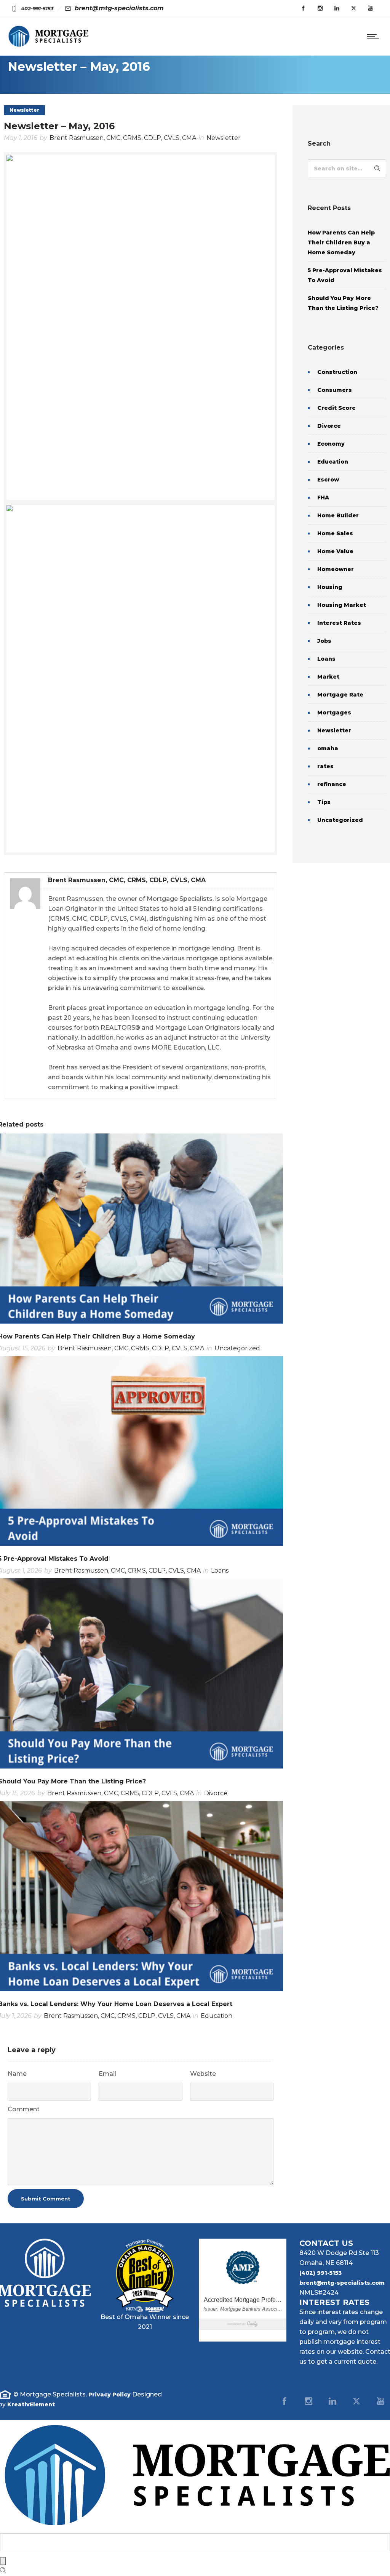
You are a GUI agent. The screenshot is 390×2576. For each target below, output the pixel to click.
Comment (24, 2109)
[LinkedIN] (337, 8)
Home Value (335, 551)
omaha (328, 748)
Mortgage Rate (340, 695)
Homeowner (336, 569)
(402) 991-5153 (320, 2273)
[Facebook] (303, 8)
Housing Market (342, 605)
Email (107, 2074)
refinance (332, 784)
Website (203, 2074)
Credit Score (336, 408)
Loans (326, 659)
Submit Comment (46, 2199)
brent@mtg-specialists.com (342, 2283)
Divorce (329, 426)
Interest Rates (339, 623)
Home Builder (338, 515)
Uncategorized (340, 820)
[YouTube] (370, 8)
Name (17, 2074)
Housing (330, 587)
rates (325, 766)
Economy (331, 444)
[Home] (48, 46)
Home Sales (335, 533)
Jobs (324, 641)
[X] (356, 2401)
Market (328, 677)
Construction (337, 372)
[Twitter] (353, 8)
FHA (323, 498)
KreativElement (31, 2404)
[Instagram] (320, 8)
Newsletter (334, 730)
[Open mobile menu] (375, 36)
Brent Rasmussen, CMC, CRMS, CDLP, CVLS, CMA (123, 138)
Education (333, 462)
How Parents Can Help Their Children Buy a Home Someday (341, 242)
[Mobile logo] (195, 2528)
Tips (324, 802)
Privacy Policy (109, 2395)
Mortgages (334, 713)
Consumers (335, 390)
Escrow (328, 480)
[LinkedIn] (332, 2401)
